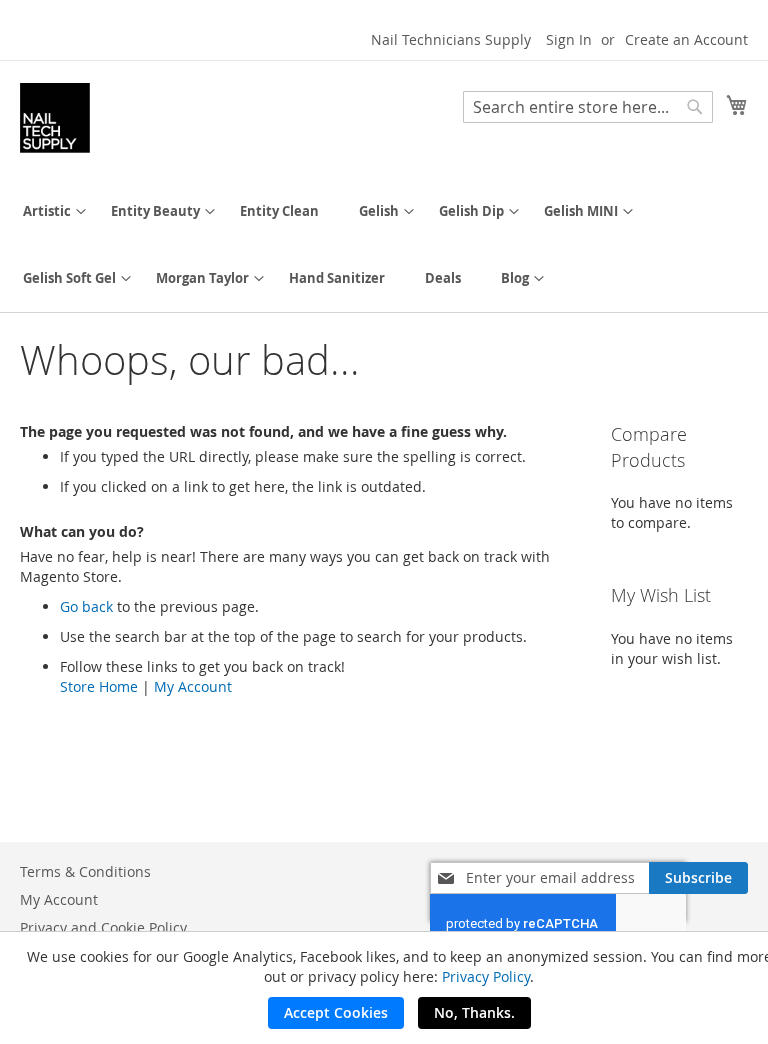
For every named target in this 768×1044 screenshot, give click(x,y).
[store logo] (55, 118)
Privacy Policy (486, 976)
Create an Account (686, 39)
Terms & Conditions (85, 871)
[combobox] (588, 107)
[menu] (384, 245)
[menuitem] (47, 211)
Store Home (99, 686)
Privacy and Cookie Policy (103, 927)
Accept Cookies (336, 1012)
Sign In (569, 39)
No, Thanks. (474, 1012)
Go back (86, 606)
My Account (193, 686)
